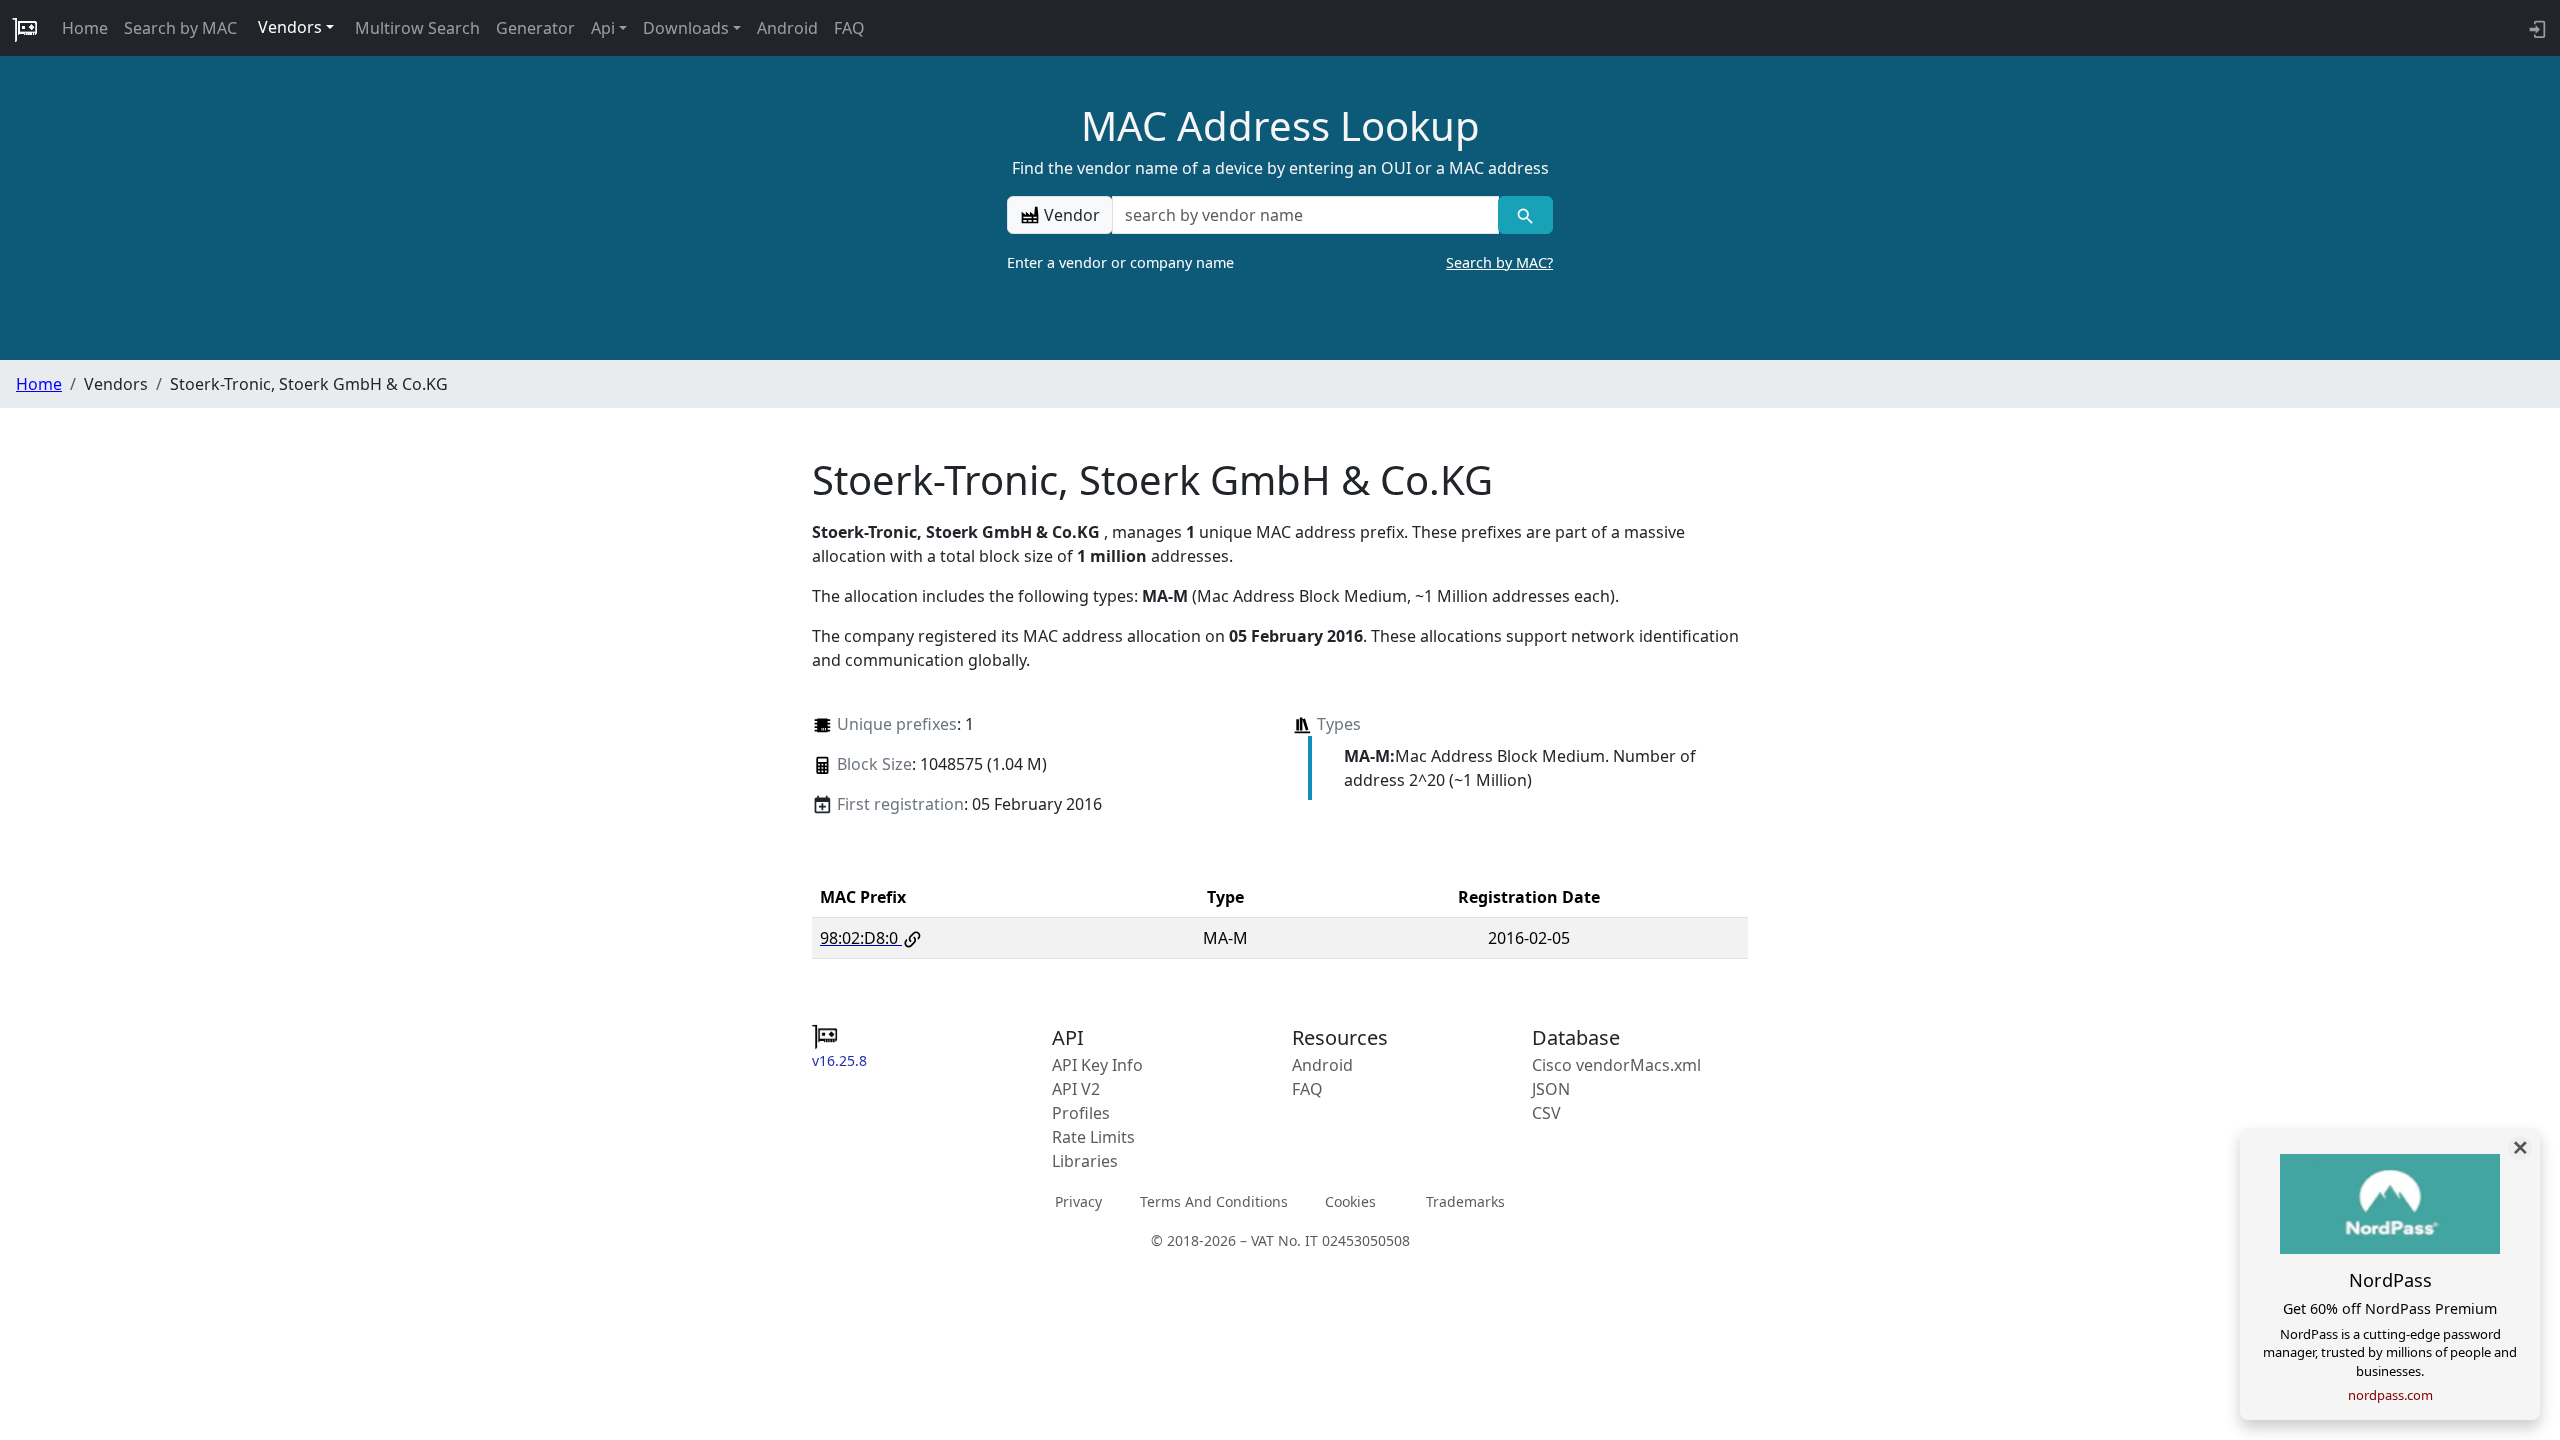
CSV (1546, 1113)
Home (85, 28)
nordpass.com (2390, 1395)
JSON (1551, 1089)
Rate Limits (1093, 1137)
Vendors (290, 27)
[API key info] (2535, 28)
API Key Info (1097, 1065)
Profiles (1081, 1113)
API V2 (1076, 1089)
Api (603, 28)
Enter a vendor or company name (1280, 262)
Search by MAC (180, 28)
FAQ (849, 28)
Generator (535, 28)
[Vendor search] (1525, 215)
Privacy (1078, 1201)
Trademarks (1465, 1201)
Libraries (1085, 1161)
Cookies (1350, 1201)
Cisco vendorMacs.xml (1616, 1065)
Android (787, 28)
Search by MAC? (1499, 262)
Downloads (686, 28)
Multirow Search (417, 28)
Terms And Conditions (1214, 1201)
